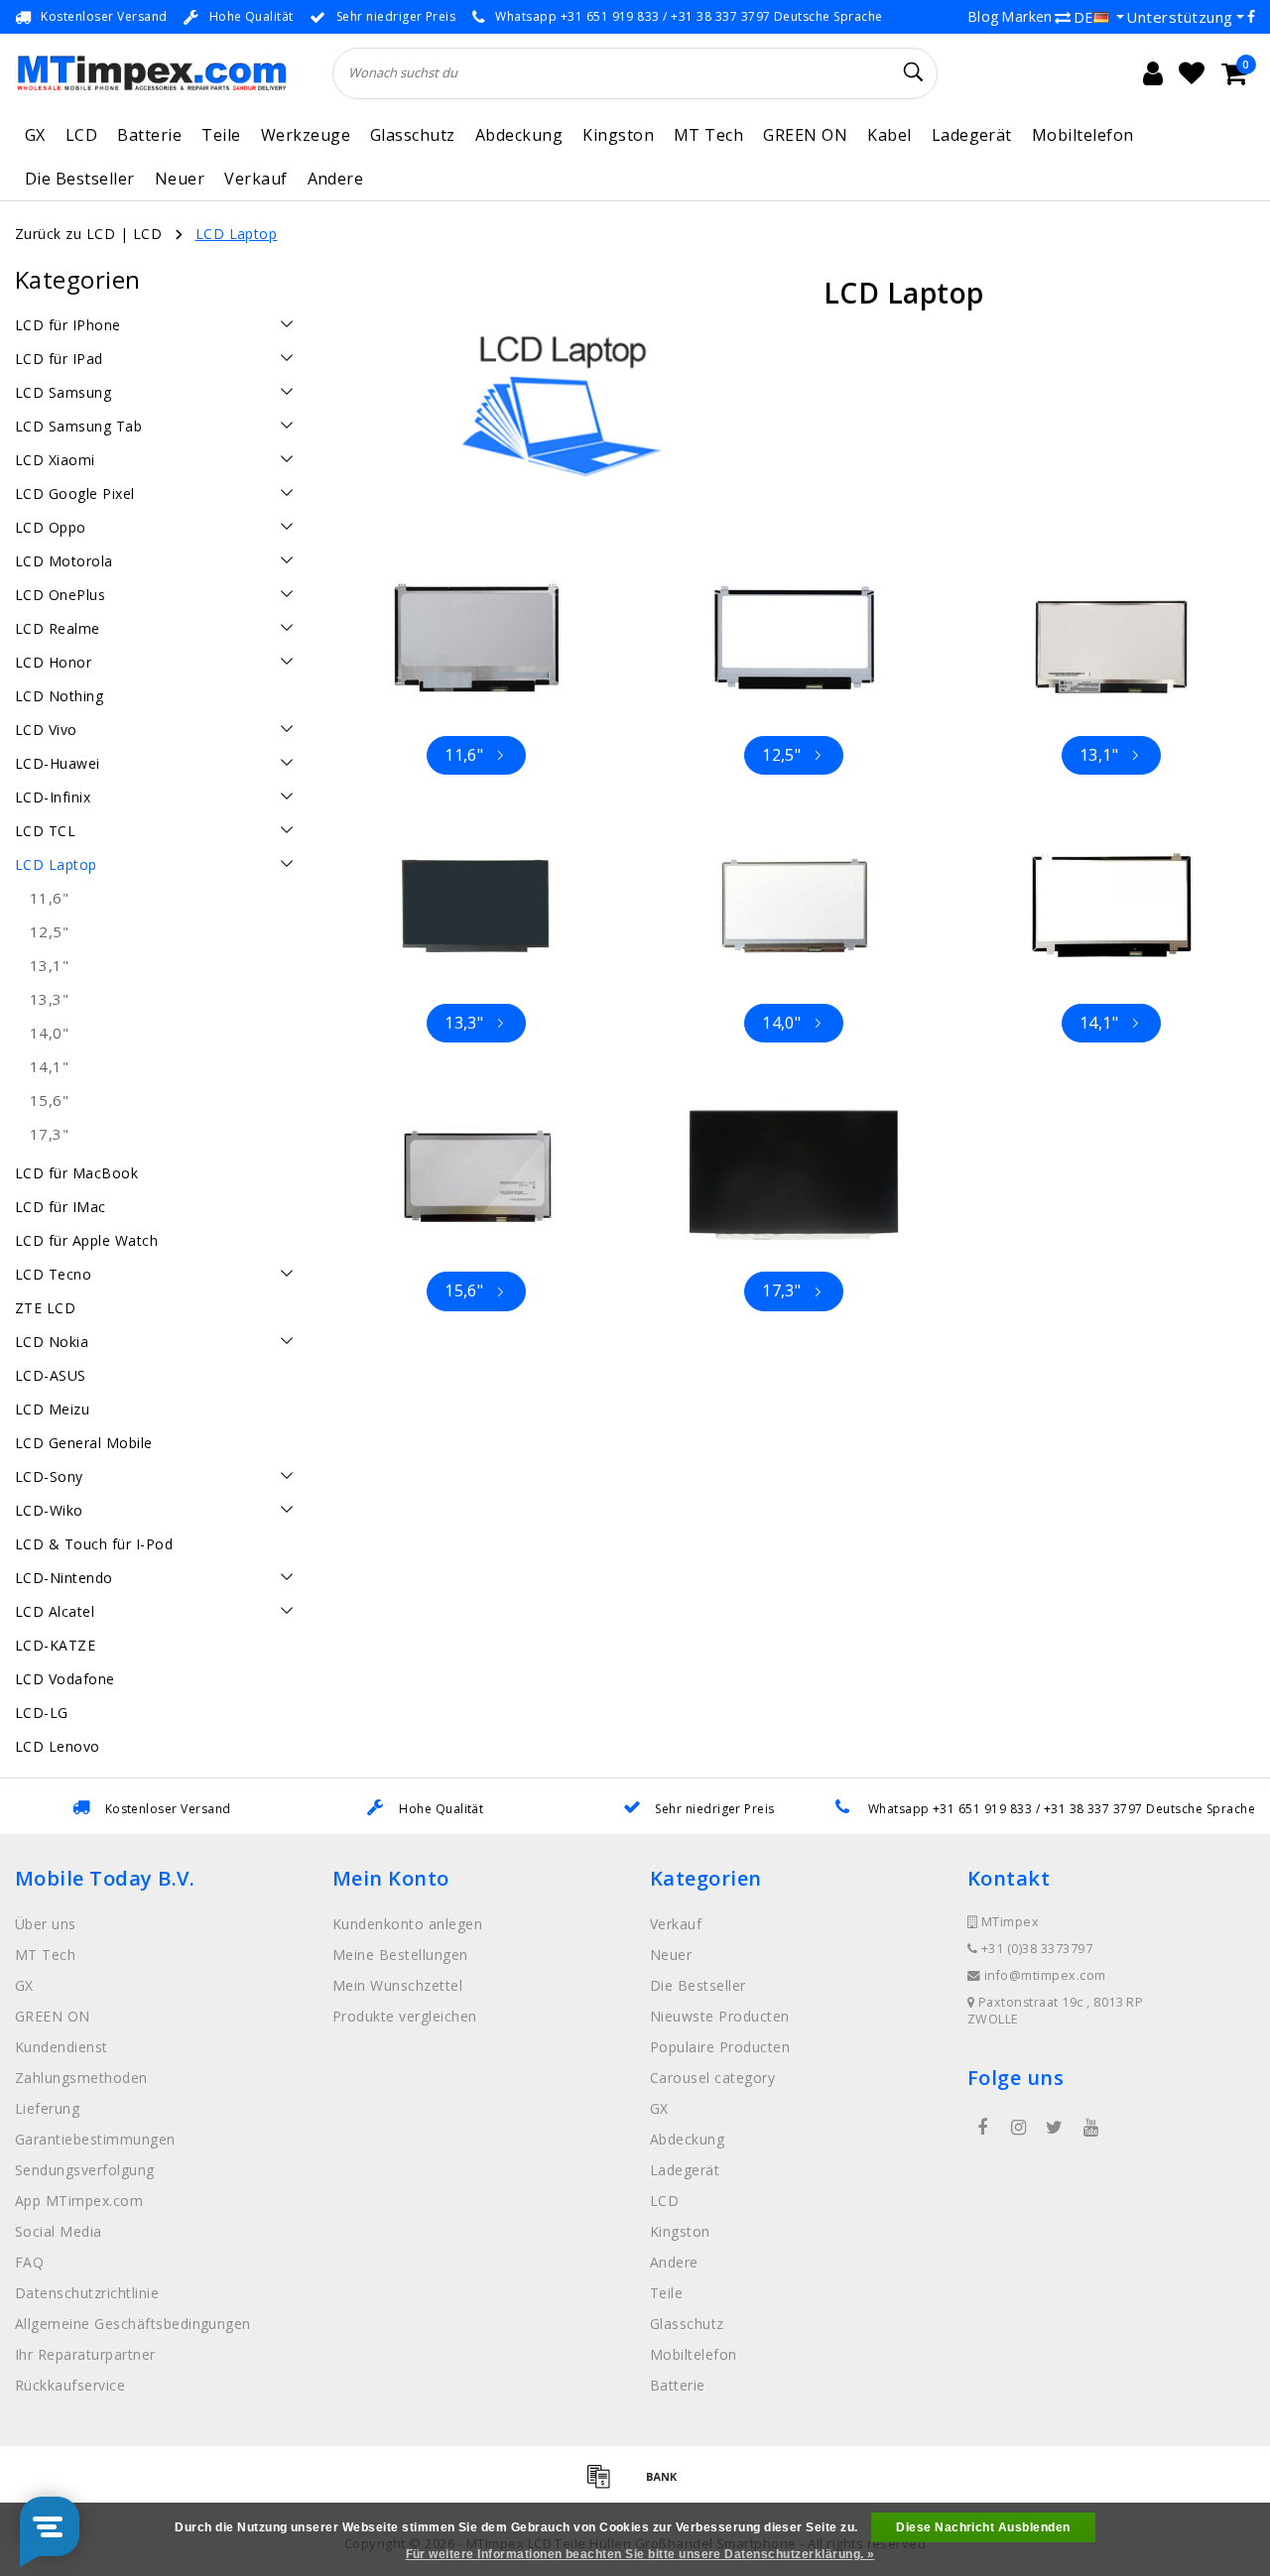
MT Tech (708, 135)
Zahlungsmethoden (81, 2078)
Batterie (149, 135)
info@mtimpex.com (1045, 1975)
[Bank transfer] (667, 2485)
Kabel (889, 135)
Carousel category (712, 2078)
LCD (81, 135)
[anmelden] (1153, 73)
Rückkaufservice (70, 2385)
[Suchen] (914, 72)
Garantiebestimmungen (95, 2139)
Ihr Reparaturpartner (85, 2354)
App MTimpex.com (79, 2201)
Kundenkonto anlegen (407, 1924)
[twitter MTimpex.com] (1055, 2128)
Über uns (46, 1924)
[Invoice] (605, 2485)
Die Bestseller (80, 179)
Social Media (59, 2231)
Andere (336, 179)
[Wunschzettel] (1192, 73)
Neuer (180, 179)
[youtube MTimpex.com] (1090, 2128)
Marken (1027, 16)
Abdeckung (519, 135)
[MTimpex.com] (151, 73)
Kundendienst (62, 2047)
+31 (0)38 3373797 (1035, 1949)
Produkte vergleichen (405, 2016)
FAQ (29, 2262)
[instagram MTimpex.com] (1018, 2128)
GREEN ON (805, 135)
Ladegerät (972, 135)
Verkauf (255, 179)
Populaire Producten (720, 2047)
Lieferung (47, 2108)
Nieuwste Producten (720, 2016)
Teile (221, 135)
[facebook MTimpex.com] (982, 2128)
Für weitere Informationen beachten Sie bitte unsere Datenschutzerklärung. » (640, 2554)
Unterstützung (1179, 17)
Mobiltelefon (1083, 135)
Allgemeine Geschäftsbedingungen (133, 2324)
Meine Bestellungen (400, 1955)
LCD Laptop (237, 234)
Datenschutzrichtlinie (87, 2293)
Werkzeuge (306, 135)
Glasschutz (413, 135)
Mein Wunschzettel (397, 1985)
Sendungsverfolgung (85, 2170)
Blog (983, 16)
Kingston (618, 135)
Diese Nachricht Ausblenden (983, 2527)
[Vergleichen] (1063, 17)
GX (35, 135)
